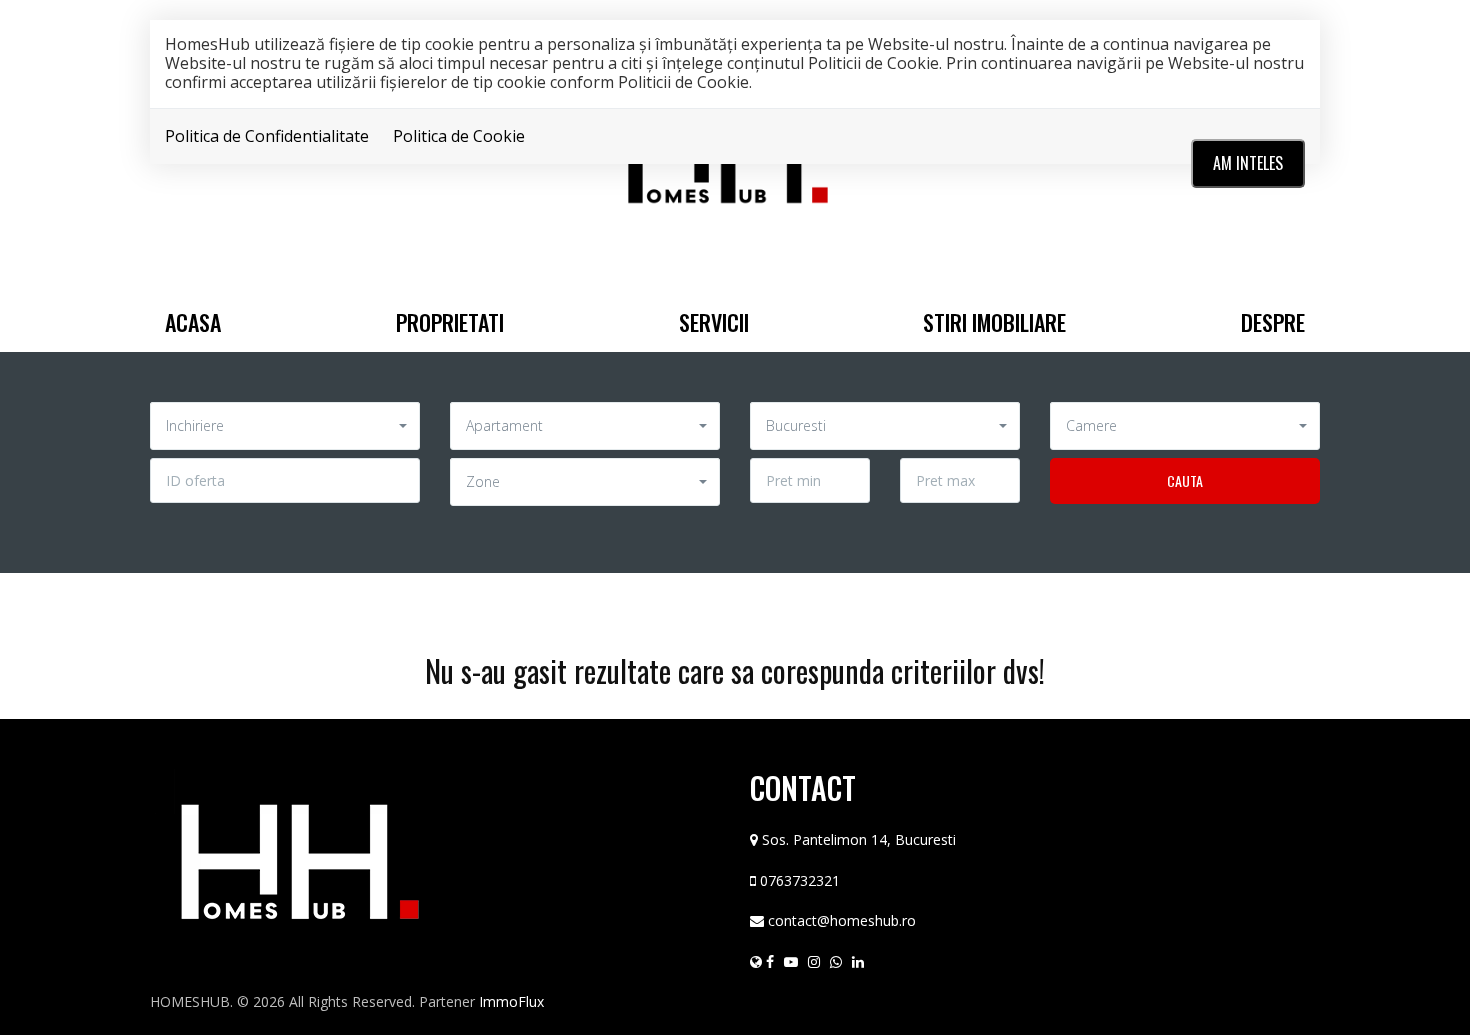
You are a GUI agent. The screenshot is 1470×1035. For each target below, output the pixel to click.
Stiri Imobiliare (994, 322)
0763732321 (800, 880)
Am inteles (1248, 163)
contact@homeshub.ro (842, 920)
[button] (285, 426)
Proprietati (450, 322)
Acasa (193, 322)
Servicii (714, 322)
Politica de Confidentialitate (267, 136)
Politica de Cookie (459, 136)
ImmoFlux (511, 1001)
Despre (1273, 322)
